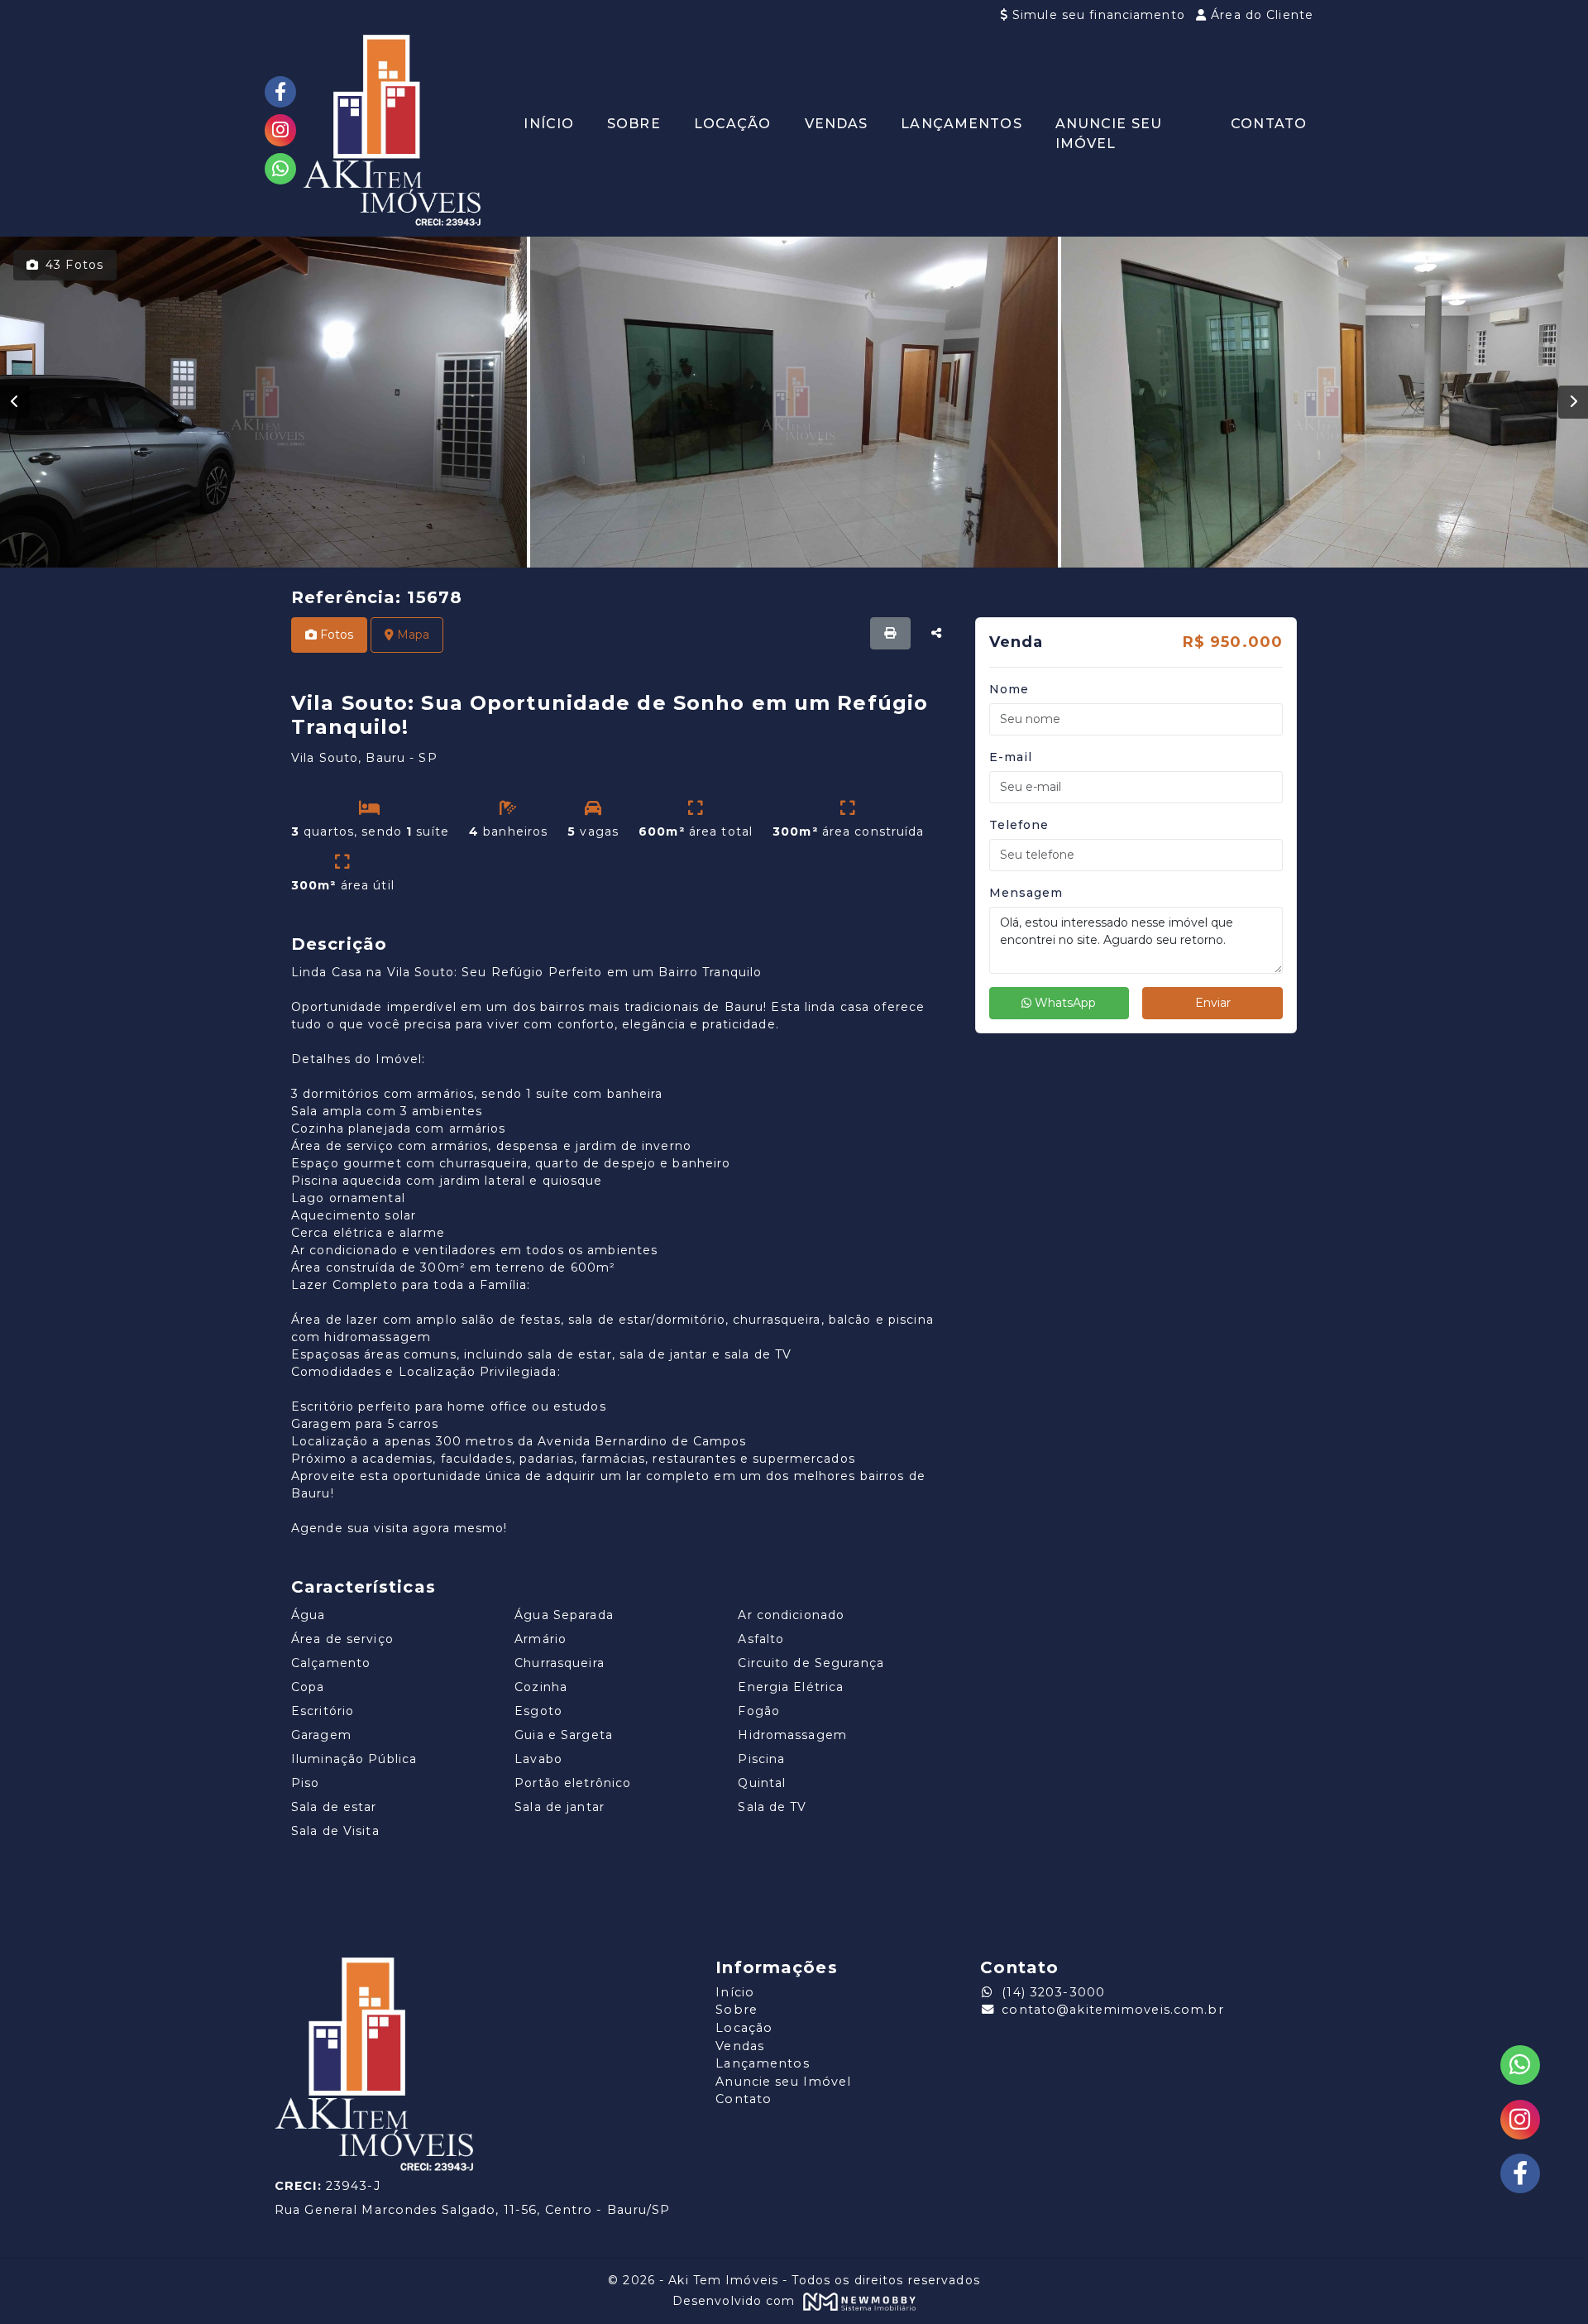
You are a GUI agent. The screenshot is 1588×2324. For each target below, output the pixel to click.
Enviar (1213, 1003)
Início (549, 124)
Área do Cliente (1260, 15)
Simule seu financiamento (1099, 15)
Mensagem (1026, 893)
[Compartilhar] (936, 633)
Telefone (1019, 825)
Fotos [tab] (335, 635)
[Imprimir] (890, 633)
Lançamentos (961, 124)
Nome (1009, 689)
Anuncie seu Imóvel (1109, 134)
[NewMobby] (858, 2301)
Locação (733, 124)
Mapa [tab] (411, 635)
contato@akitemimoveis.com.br (1112, 2010)
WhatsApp (1064, 1003)
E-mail (1011, 757)
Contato (1269, 124)
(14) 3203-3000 (1053, 1992)
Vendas (837, 124)
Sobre (634, 124)
